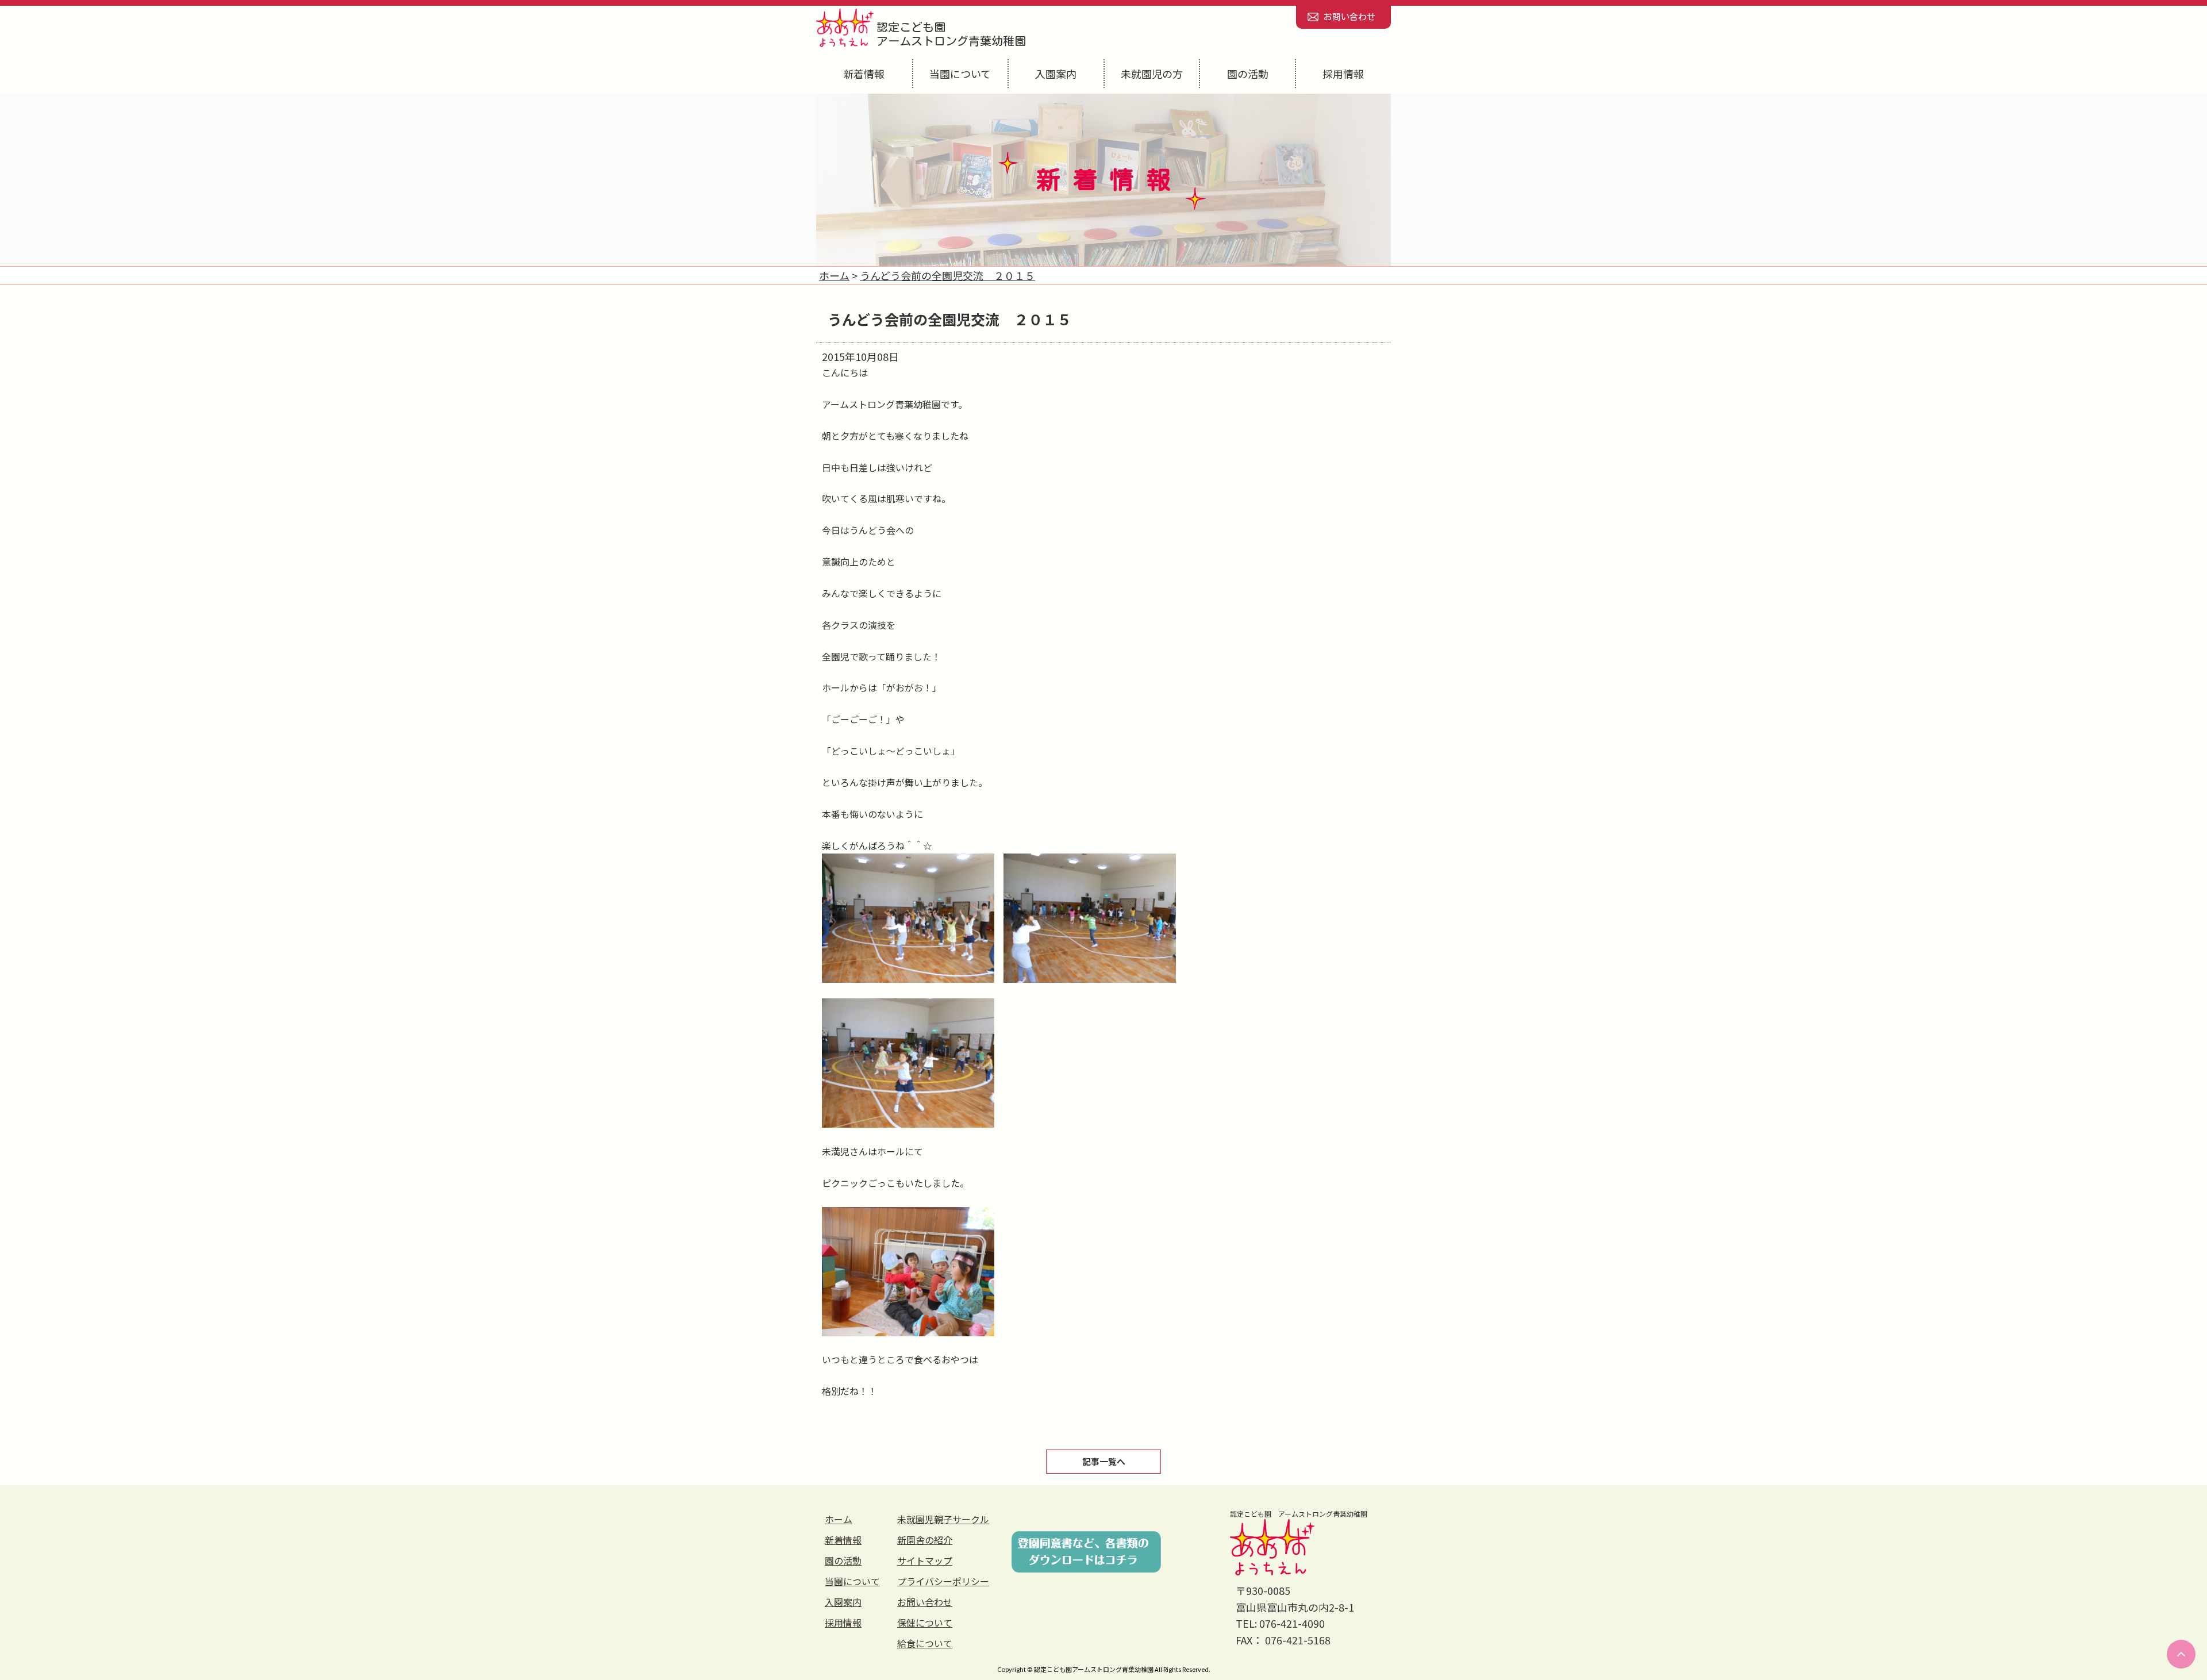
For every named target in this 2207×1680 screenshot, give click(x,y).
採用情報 (1343, 74)
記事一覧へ (1104, 1461)
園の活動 (1248, 74)
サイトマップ (925, 1560)
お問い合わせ (1349, 17)
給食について (925, 1643)
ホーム (839, 1519)
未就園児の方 (1152, 74)
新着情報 (864, 74)
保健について (925, 1623)
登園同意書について (1086, 1552)
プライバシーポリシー (943, 1581)
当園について (960, 74)
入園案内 (1056, 74)
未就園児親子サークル (943, 1519)
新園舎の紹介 (925, 1540)
